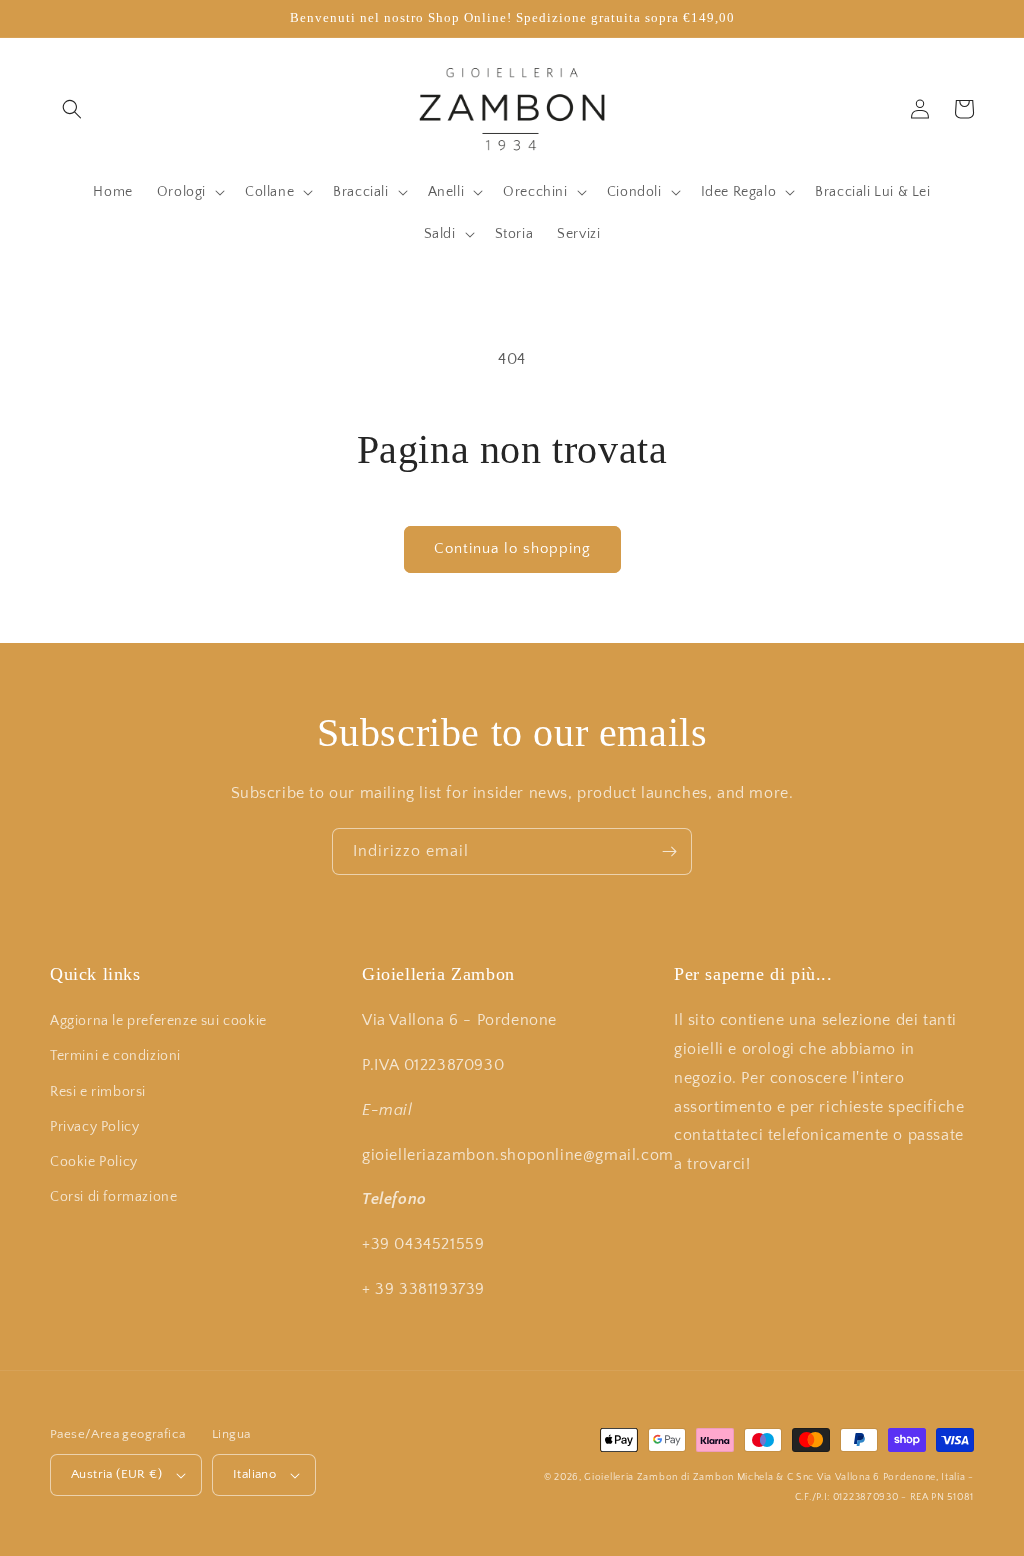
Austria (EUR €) (116, 1474)
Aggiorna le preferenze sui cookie (158, 1021)
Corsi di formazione (113, 1197)
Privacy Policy (94, 1127)
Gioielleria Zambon (631, 1477)
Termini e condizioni (115, 1056)
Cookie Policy (94, 1162)
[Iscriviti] (669, 851)
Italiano (254, 1474)
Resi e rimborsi (98, 1092)
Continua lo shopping (512, 548)
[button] (72, 109)
